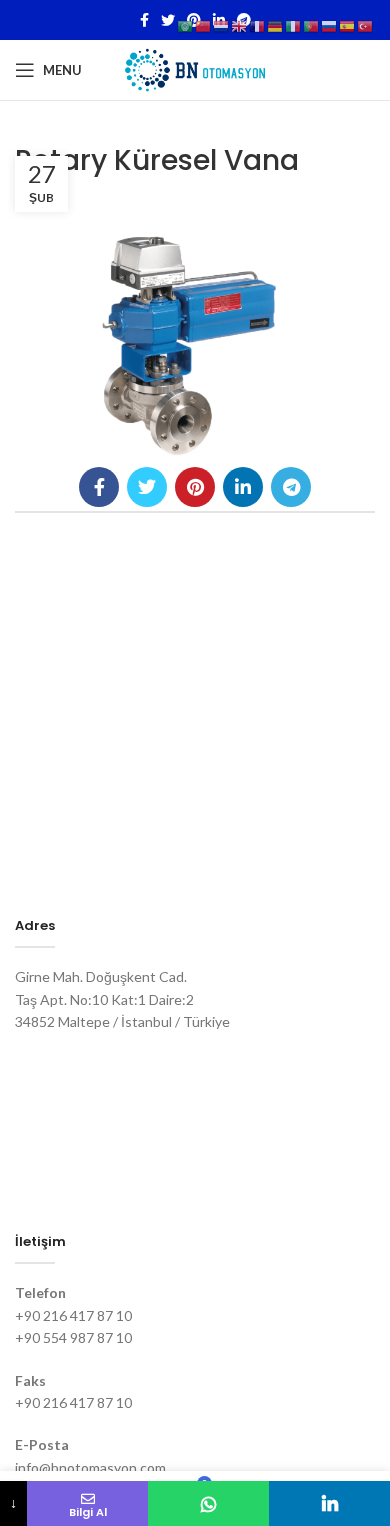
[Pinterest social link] (195, 487)
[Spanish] (348, 25)
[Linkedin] (329, 1503)
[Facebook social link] (144, 20)
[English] (240, 25)
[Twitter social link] (168, 20)
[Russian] (330, 25)
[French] (258, 25)
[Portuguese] (312, 25)
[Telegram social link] (291, 487)
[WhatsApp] (208, 1503)
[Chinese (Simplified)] (204, 25)
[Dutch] (222, 25)
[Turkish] (366, 25)
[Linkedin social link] (243, 487)
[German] (276, 25)
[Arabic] (186, 25)
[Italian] (294, 25)
